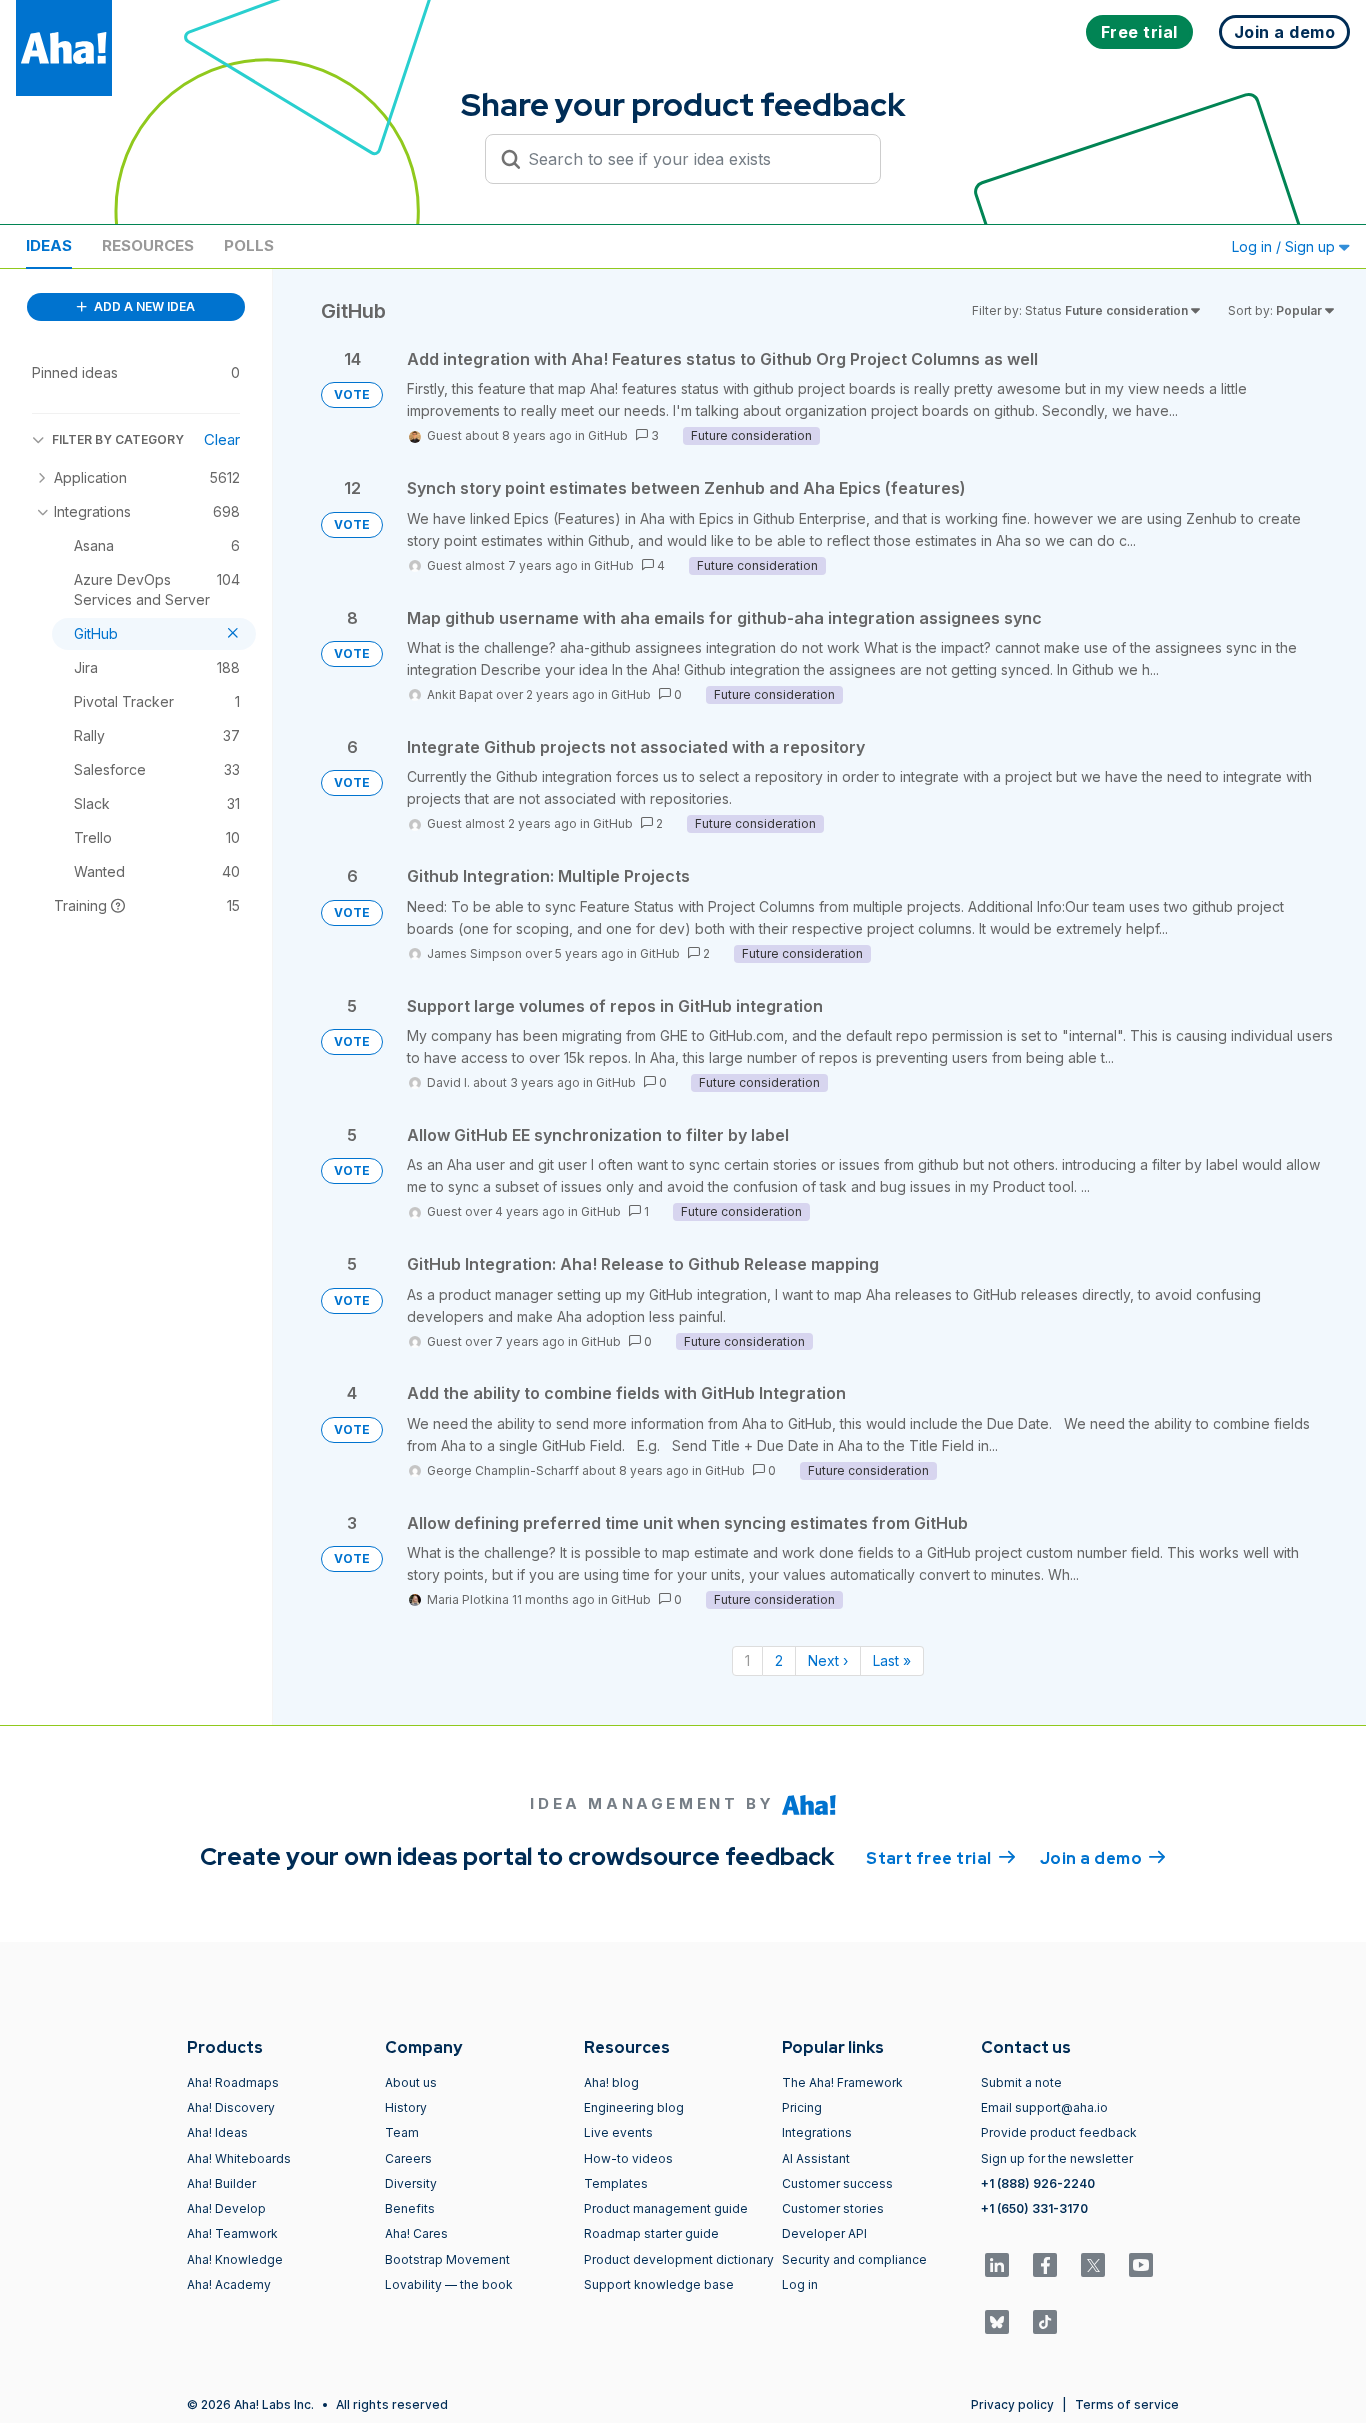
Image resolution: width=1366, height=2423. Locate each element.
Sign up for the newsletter (1057, 2158)
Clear (222, 439)
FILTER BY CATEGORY (118, 439)
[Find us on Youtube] (1141, 2265)
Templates (616, 2183)
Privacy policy (1012, 2404)
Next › (828, 1660)
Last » (892, 1660)
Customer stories (833, 2208)
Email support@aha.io (1044, 2107)
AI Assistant (816, 2158)
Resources (148, 245)
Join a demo (1103, 1858)
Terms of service (1127, 2404)
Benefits (410, 2208)
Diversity (411, 2183)
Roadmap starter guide (651, 2233)
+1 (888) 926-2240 (1038, 2183)
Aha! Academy (229, 2284)
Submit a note (1021, 2082)
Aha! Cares (416, 2233)
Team (402, 2132)
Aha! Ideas (217, 2132)
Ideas (49, 245)
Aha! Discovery (231, 2107)
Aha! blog (611, 2082)
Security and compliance (854, 2259)
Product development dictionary (679, 2259)
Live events (618, 2132)
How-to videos (628, 2158)
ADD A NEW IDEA (143, 306)
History (406, 2107)
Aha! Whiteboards (239, 2158)
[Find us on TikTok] (1045, 2322)
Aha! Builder (221, 2183)
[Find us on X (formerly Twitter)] (1093, 2265)
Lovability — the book (449, 2284)
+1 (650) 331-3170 (1034, 2208)
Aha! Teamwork (232, 2233)
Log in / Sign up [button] (1285, 246)
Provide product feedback (1059, 2132)
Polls (249, 245)
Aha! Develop (226, 2208)
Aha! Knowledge (235, 2259)
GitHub (608, 435)
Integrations (817, 2132)
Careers (408, 2158)
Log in (800, 2284)
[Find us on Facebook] (1045, 2265)
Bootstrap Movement (447, 2259)
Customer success (837, 2183)
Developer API (824, 2233)
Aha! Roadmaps (233, 2082)
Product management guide (666, 2208)
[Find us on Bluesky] (997, 2322)
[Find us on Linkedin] (997, 2265)
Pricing (802, 2107)
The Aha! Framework (842, 2082)
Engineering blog (634, 2107)
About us (411, 2082)
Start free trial (941, 1858)
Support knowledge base (659, 2284)
